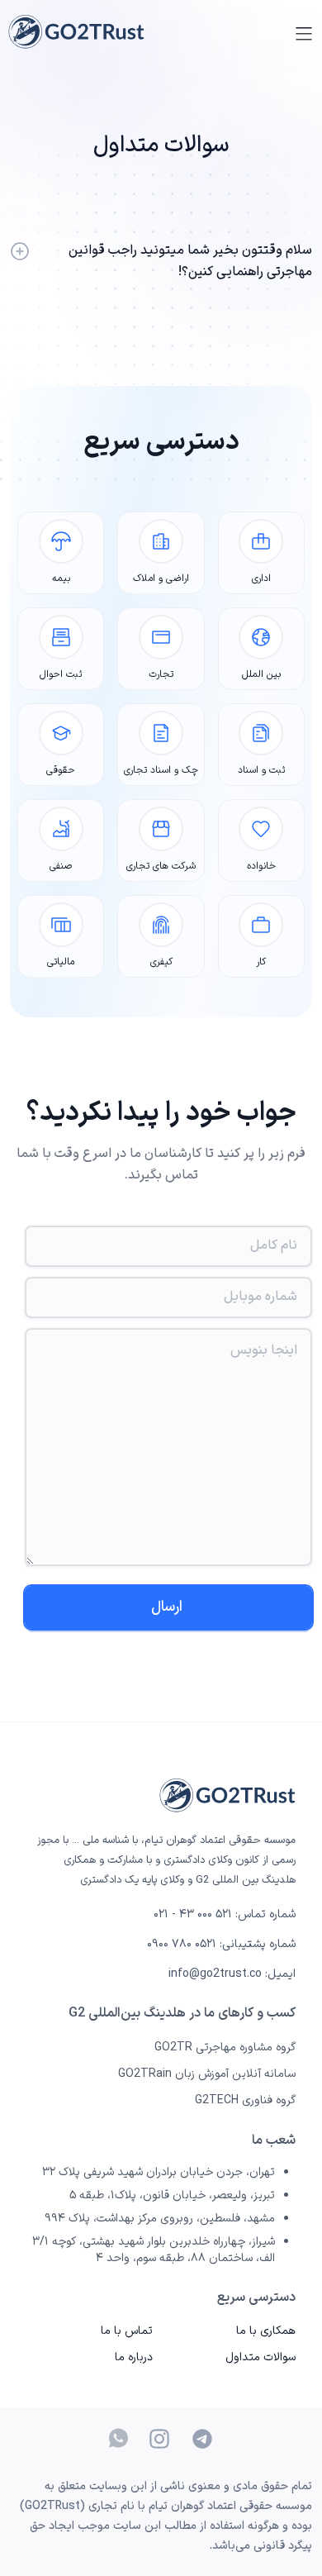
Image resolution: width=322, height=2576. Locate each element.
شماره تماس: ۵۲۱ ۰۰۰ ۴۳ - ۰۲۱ (225, 1915)
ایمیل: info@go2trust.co (232, 1974)
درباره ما (134, 2357)
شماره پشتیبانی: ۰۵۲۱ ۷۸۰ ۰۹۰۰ (221, 1945)
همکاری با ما (266, 2331)
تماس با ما (127, 2331)
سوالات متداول (260, 2357)
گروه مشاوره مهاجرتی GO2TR (225, 2047)
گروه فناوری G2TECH (245, 2100)
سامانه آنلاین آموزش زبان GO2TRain (207, 2074)
